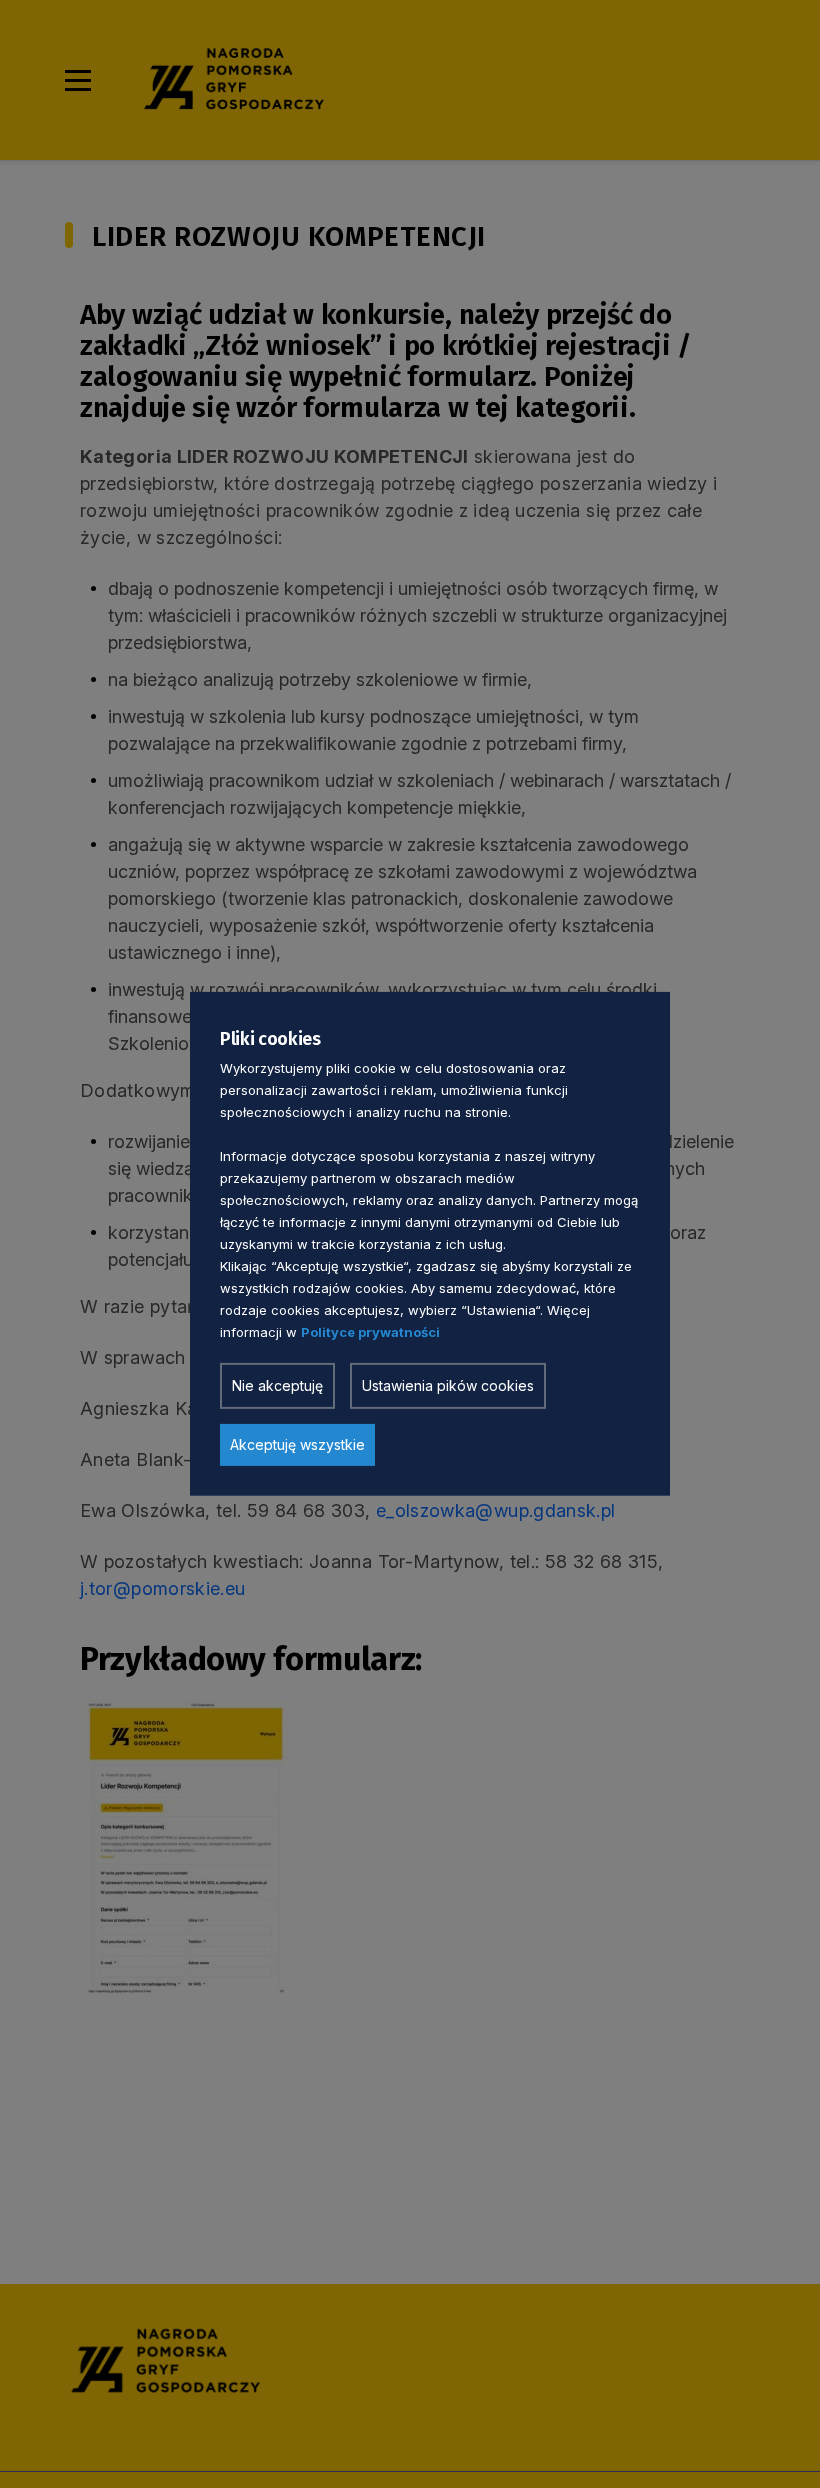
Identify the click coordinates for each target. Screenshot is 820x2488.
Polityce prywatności (370, 1332)
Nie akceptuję (277, 1385)
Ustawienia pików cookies (448, 1385)
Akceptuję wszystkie (297, 1444)
